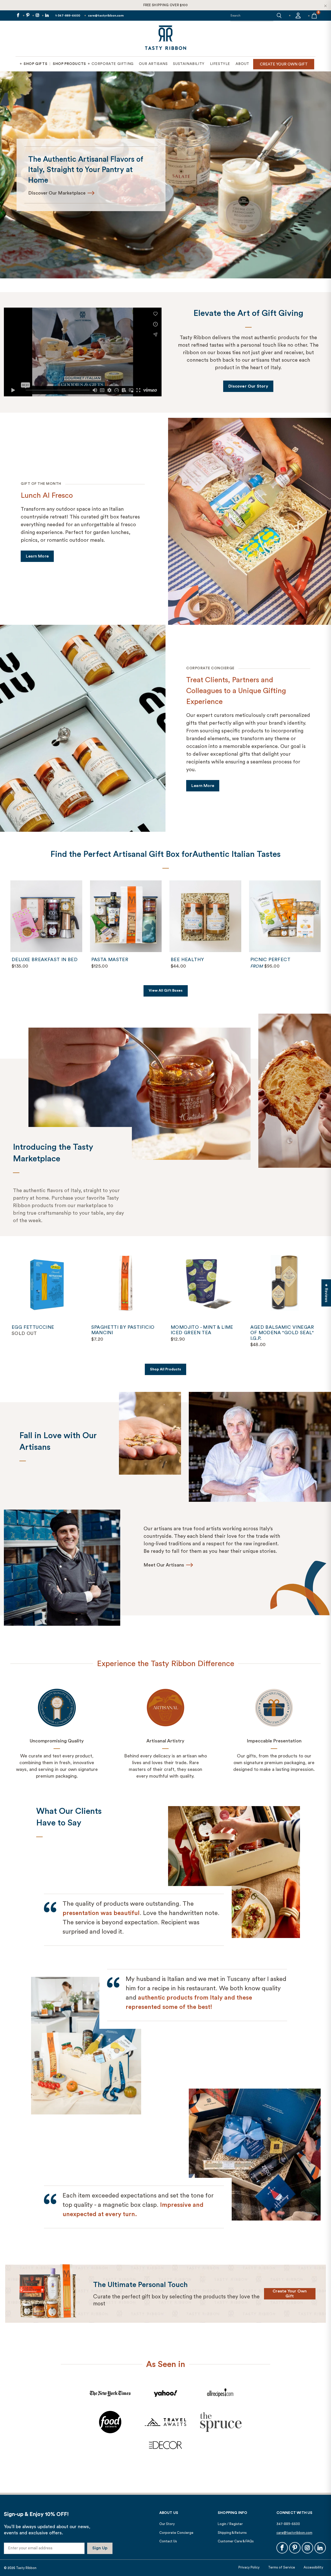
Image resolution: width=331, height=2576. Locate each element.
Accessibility (313, 2567)
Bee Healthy (205, 916)
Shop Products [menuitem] (69, 64)
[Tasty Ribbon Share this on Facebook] (18, 16)
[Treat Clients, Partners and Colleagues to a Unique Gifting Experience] (83, 728)
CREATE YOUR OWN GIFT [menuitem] (284, 64)
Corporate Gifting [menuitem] (113, 64)
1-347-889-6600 (68, 16)
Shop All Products (165, 1369)
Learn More (40, 558)
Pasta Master (126, 916)
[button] (279, 16)
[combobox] (252, 16)
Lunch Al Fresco (47, 495)
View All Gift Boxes (166, 991)
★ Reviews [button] (326, 1293)
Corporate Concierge (176, 2533)
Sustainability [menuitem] (189, 64)
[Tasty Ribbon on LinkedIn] (47, 16)
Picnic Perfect (285, 916)
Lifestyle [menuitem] (220, 64)
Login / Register (230, 2524)
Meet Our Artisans (164, 1565)
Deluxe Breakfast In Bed (46, 916)
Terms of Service (282, 2567)
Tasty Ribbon (26, 2568)
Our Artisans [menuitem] (153, 64)
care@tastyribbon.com (106, 16)
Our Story (167, 2524)
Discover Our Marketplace (243, 193)
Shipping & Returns (232, 2533)
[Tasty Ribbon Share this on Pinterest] (27, 16)
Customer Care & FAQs (236, 2541)
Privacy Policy (249, 2567)
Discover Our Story (248, 386)
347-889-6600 (288, 2524)
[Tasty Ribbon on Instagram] (37, 16)
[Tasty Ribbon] (165, 39)
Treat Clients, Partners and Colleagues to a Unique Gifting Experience (236, 691)
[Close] (325, 6)
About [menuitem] (242, 64)
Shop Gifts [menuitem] (35, 64)
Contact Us (168, 2541)
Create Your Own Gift (290, 2294)
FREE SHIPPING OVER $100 (166, 5)
